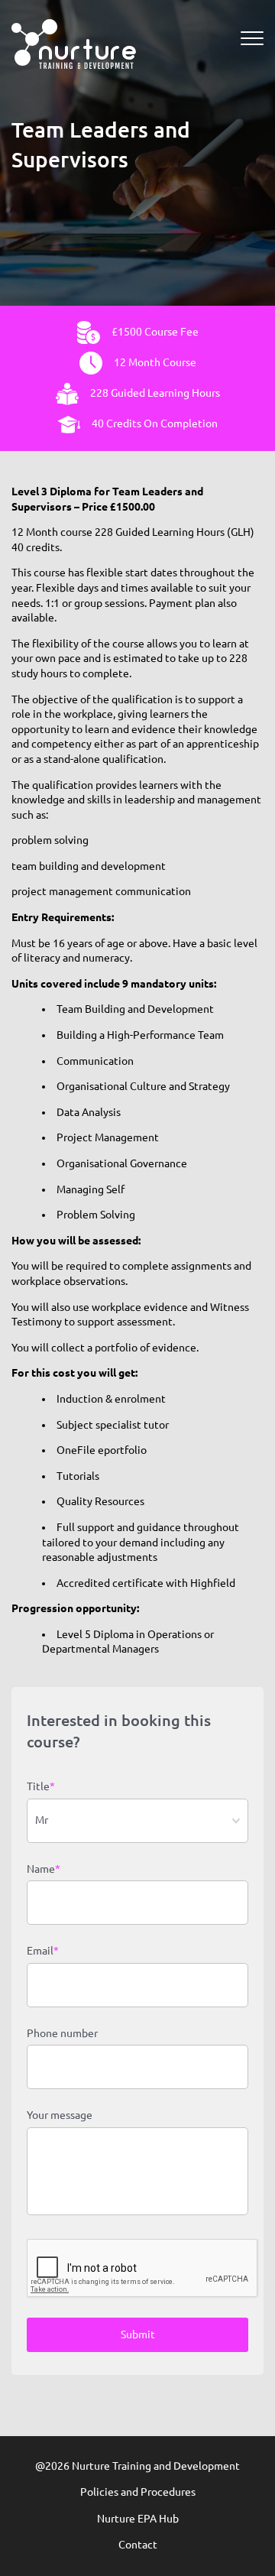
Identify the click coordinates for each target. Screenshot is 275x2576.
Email (43, 1951)
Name (44, 1869)
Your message (60, 2115)
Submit (138, 2334)
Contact (138, 2545)
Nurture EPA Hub (138, 2519)
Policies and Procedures (138, 2492)
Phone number (62, 2033)
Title (41, 1786)
